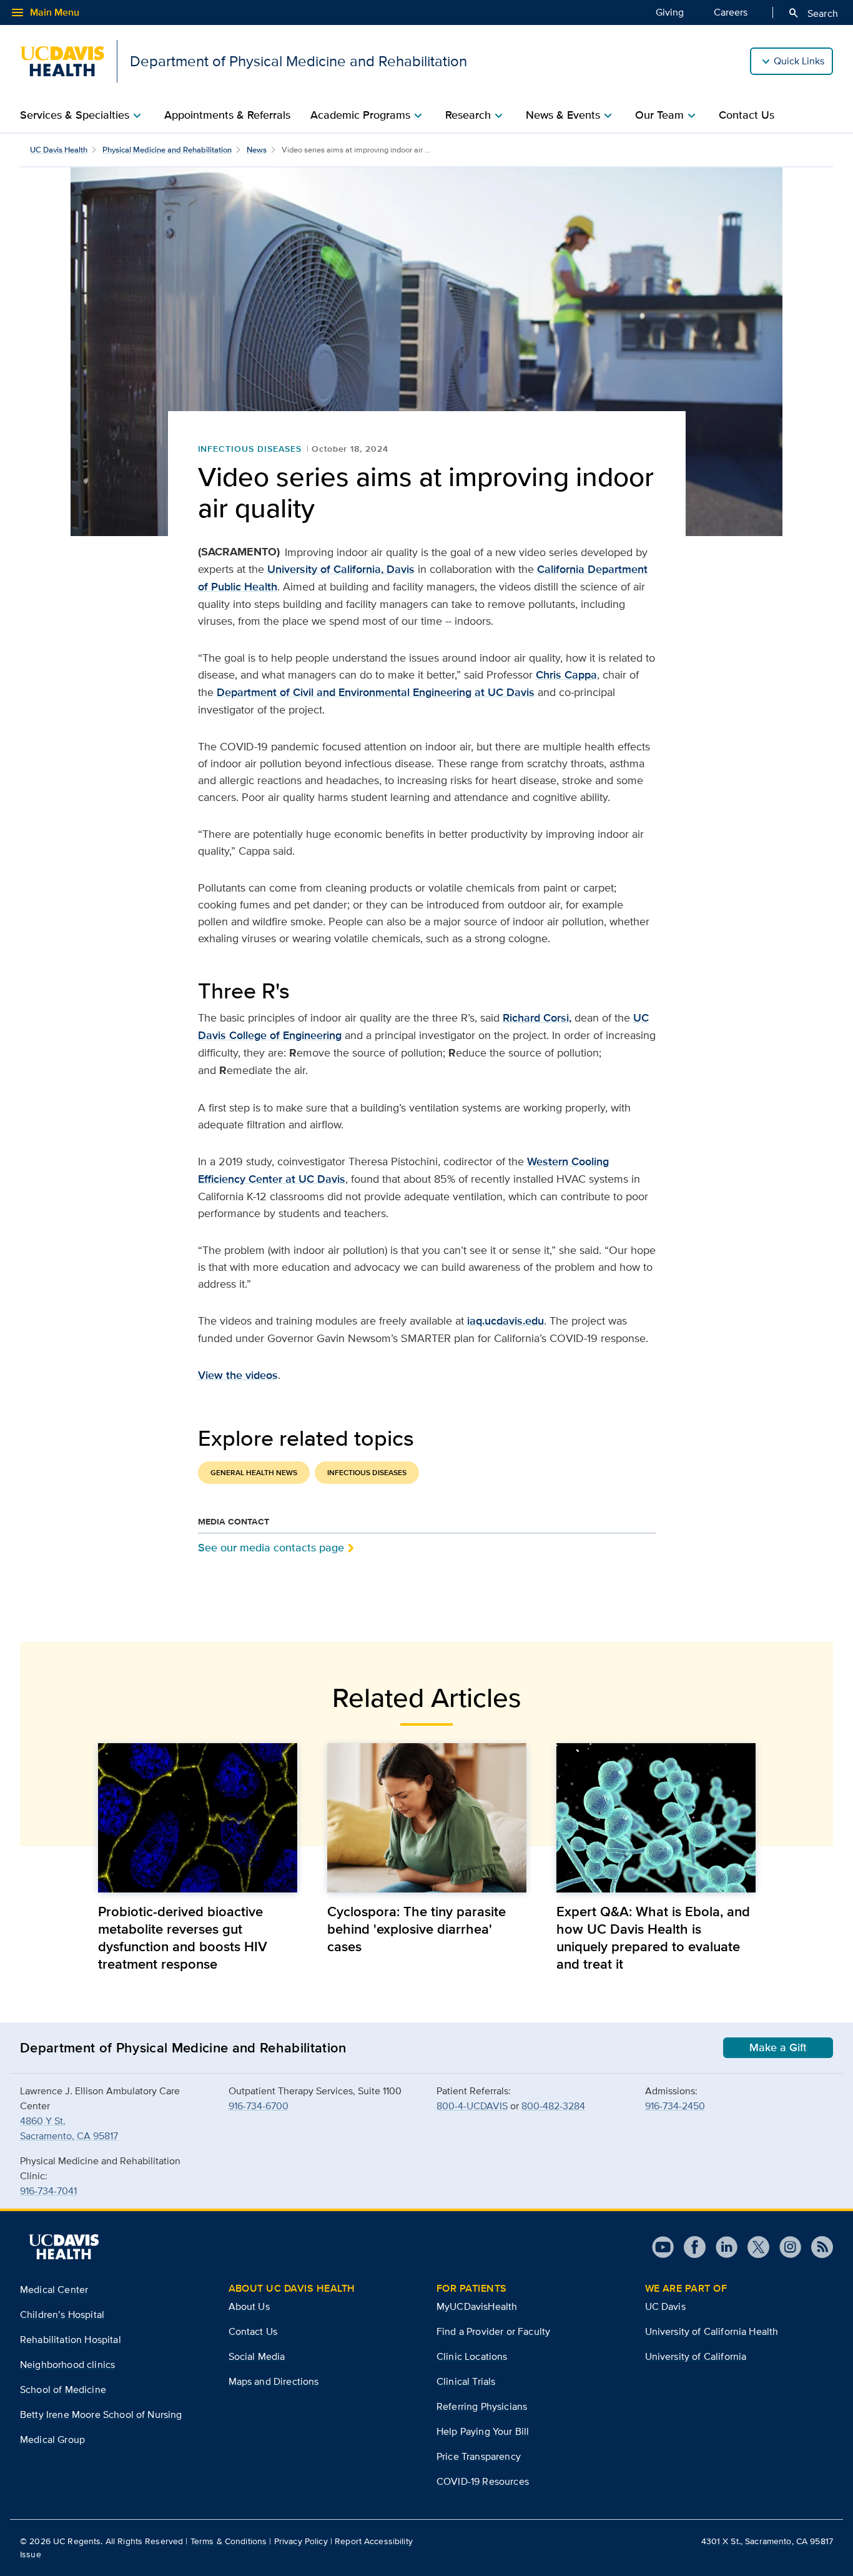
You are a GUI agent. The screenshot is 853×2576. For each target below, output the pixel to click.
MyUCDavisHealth (477, 2306)
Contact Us (747, 115)
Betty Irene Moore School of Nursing (101, 2414)
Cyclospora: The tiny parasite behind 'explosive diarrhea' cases (417, 1929)
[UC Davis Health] (64, 2247)
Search (813, 13)
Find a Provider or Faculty (493, 2331)
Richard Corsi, (537, 1018)
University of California (696, 2356)
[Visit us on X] (753, 2247)
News (257, 150)
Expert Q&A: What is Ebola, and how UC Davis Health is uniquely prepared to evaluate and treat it (653, 1937)
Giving (670, 12)
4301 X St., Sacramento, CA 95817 (767, 2541)
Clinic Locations (472, 2356)
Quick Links (799, 61)
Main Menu (45, 12)
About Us (249, 2306)
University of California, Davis (341, 569)
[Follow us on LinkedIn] (722, 2247)
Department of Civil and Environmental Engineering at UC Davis (376, 692)
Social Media (257, 2356)
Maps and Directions (274, 2381)
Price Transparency (479, 2456)
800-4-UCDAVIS (472, 2106)
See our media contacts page (271, 1547)
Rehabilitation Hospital (71, 2340)
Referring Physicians (482, 2406)
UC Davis (665, 2306)
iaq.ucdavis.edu (505, 1321)
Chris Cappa (566, 675)
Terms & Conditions (229, 2541)
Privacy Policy (301, 2541)
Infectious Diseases (250, 449)
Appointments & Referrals (227, 115)
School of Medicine (63, 2390)
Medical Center (54, 2290)
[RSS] (817, 2247)
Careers (731, 12)
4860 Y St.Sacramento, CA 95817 (69, 2128)
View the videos (238, 1375)
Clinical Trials (466, 2381)
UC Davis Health (59, 150)
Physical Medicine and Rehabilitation (167, 150)
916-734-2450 (675, 2106)
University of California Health (712, 2331)
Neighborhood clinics (67, 2365)
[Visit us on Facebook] (690, 2247)
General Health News (254, 1473)
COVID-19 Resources (483, 2481)
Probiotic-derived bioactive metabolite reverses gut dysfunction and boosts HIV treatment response (183, 1937)
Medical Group (52, 2439)
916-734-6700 (259, 2106)
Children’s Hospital (62, 2315)
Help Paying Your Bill (483, 2431)
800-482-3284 (553, 2106)
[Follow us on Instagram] (785, 2247)
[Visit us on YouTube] (663, 2247)
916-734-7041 (48, 2191)
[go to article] (198, 1818)
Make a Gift (778, 2047)
